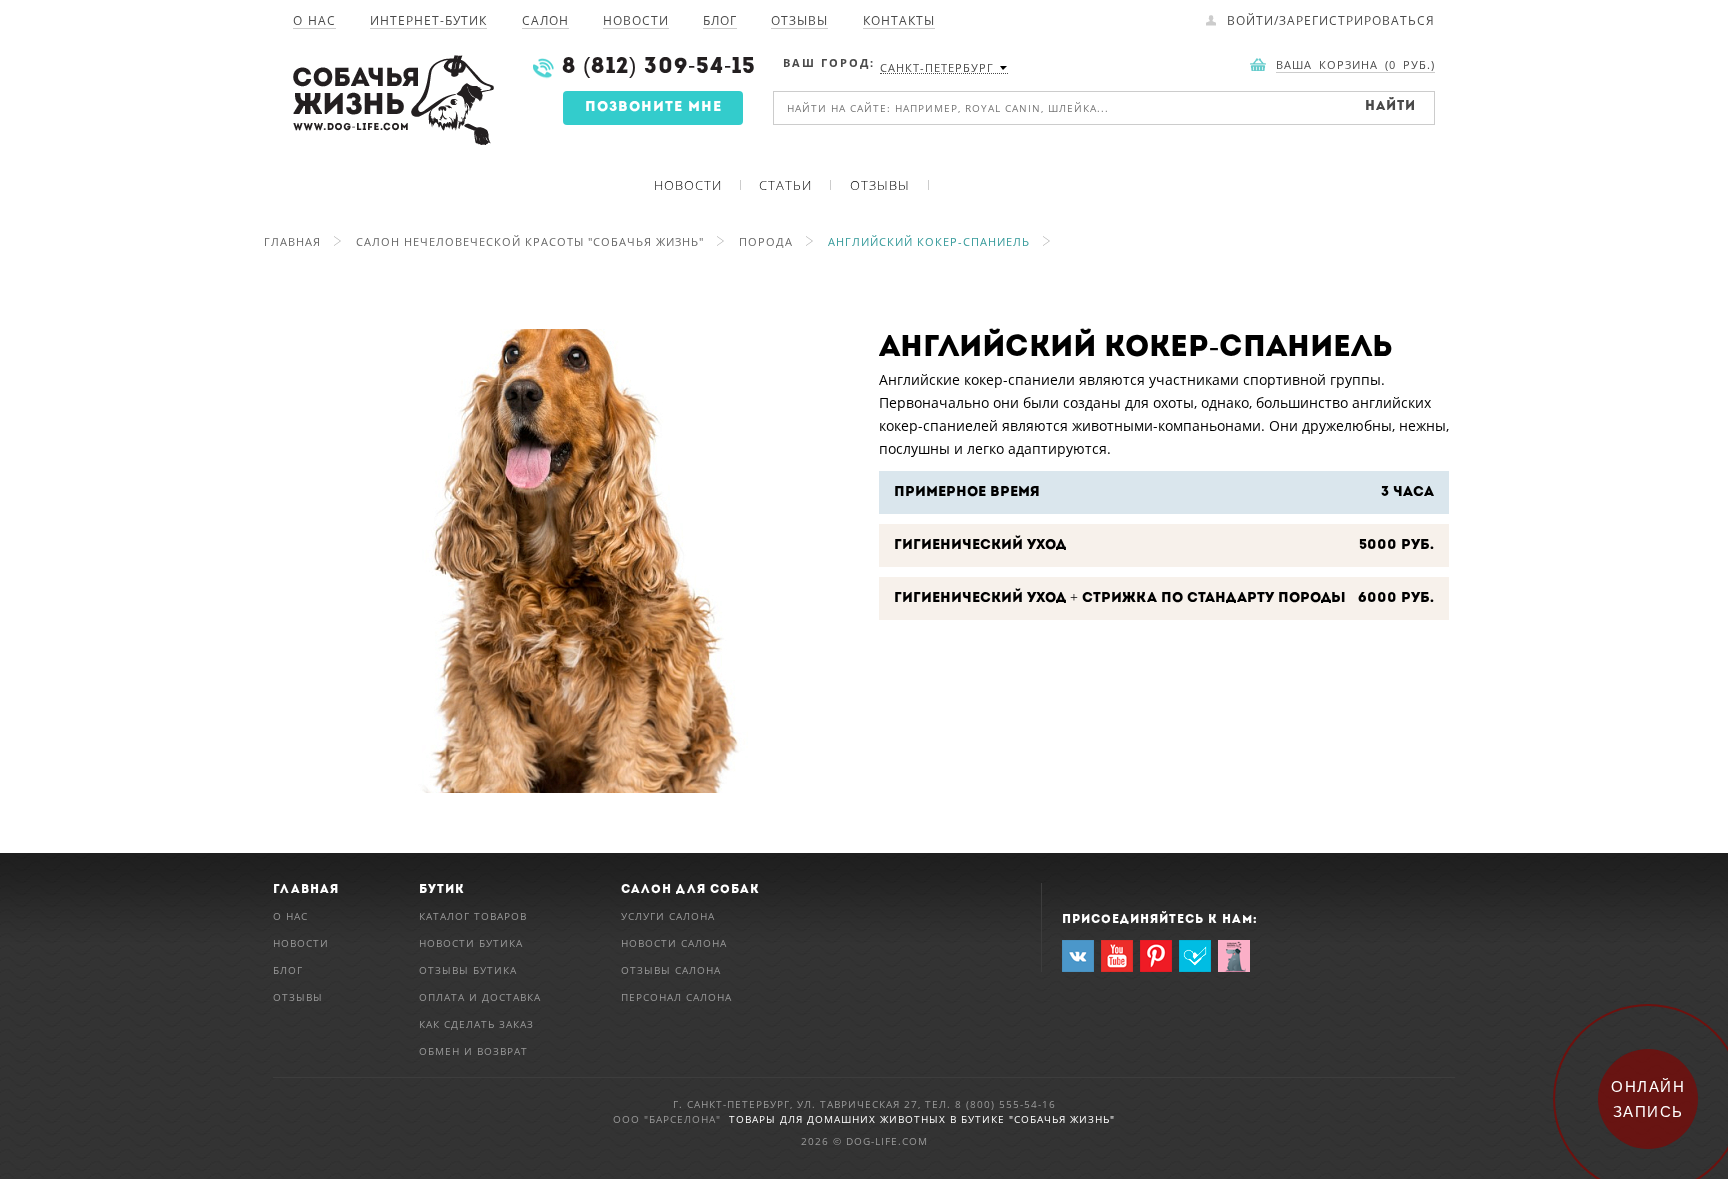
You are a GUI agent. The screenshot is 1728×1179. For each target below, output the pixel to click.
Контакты (899, 22)
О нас (314, 22)
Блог (720, 22)
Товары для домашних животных (839, 1119)
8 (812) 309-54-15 (659, 67)
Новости (636, 22)
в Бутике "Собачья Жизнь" (1032, 1119)
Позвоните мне (653, 107)
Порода (766, 241)
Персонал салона (676, 997)
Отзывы (799, 22)
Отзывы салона (671, 970)
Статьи (785, 185)
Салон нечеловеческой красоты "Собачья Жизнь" (530, 241)
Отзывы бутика (468, 970)
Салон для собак (690, 890)
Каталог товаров (473, 916)
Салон (545, 22)
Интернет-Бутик (428, 22)
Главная (292, 241)
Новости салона (674, 943)
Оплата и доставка (480, 997)
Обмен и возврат (473, 1051)
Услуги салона (668, 916)
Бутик (442, 890)
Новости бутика (471, 943)
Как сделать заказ (476, 1024)
